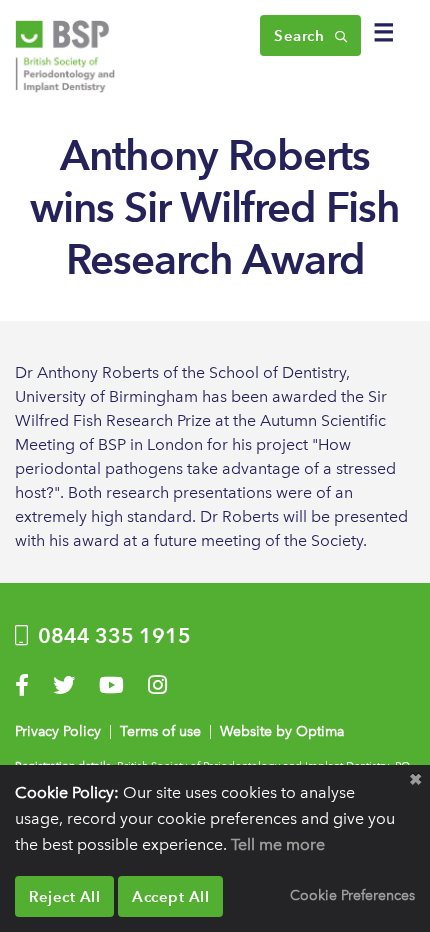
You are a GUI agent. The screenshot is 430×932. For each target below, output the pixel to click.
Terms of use (160, 731)
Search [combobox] (301, 35)
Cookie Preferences (352, 895)
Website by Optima (282, 731)
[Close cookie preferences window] (415, 780)
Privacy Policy (58, 731)
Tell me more (278, 844)
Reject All (64, 896)
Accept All (170, 896)
